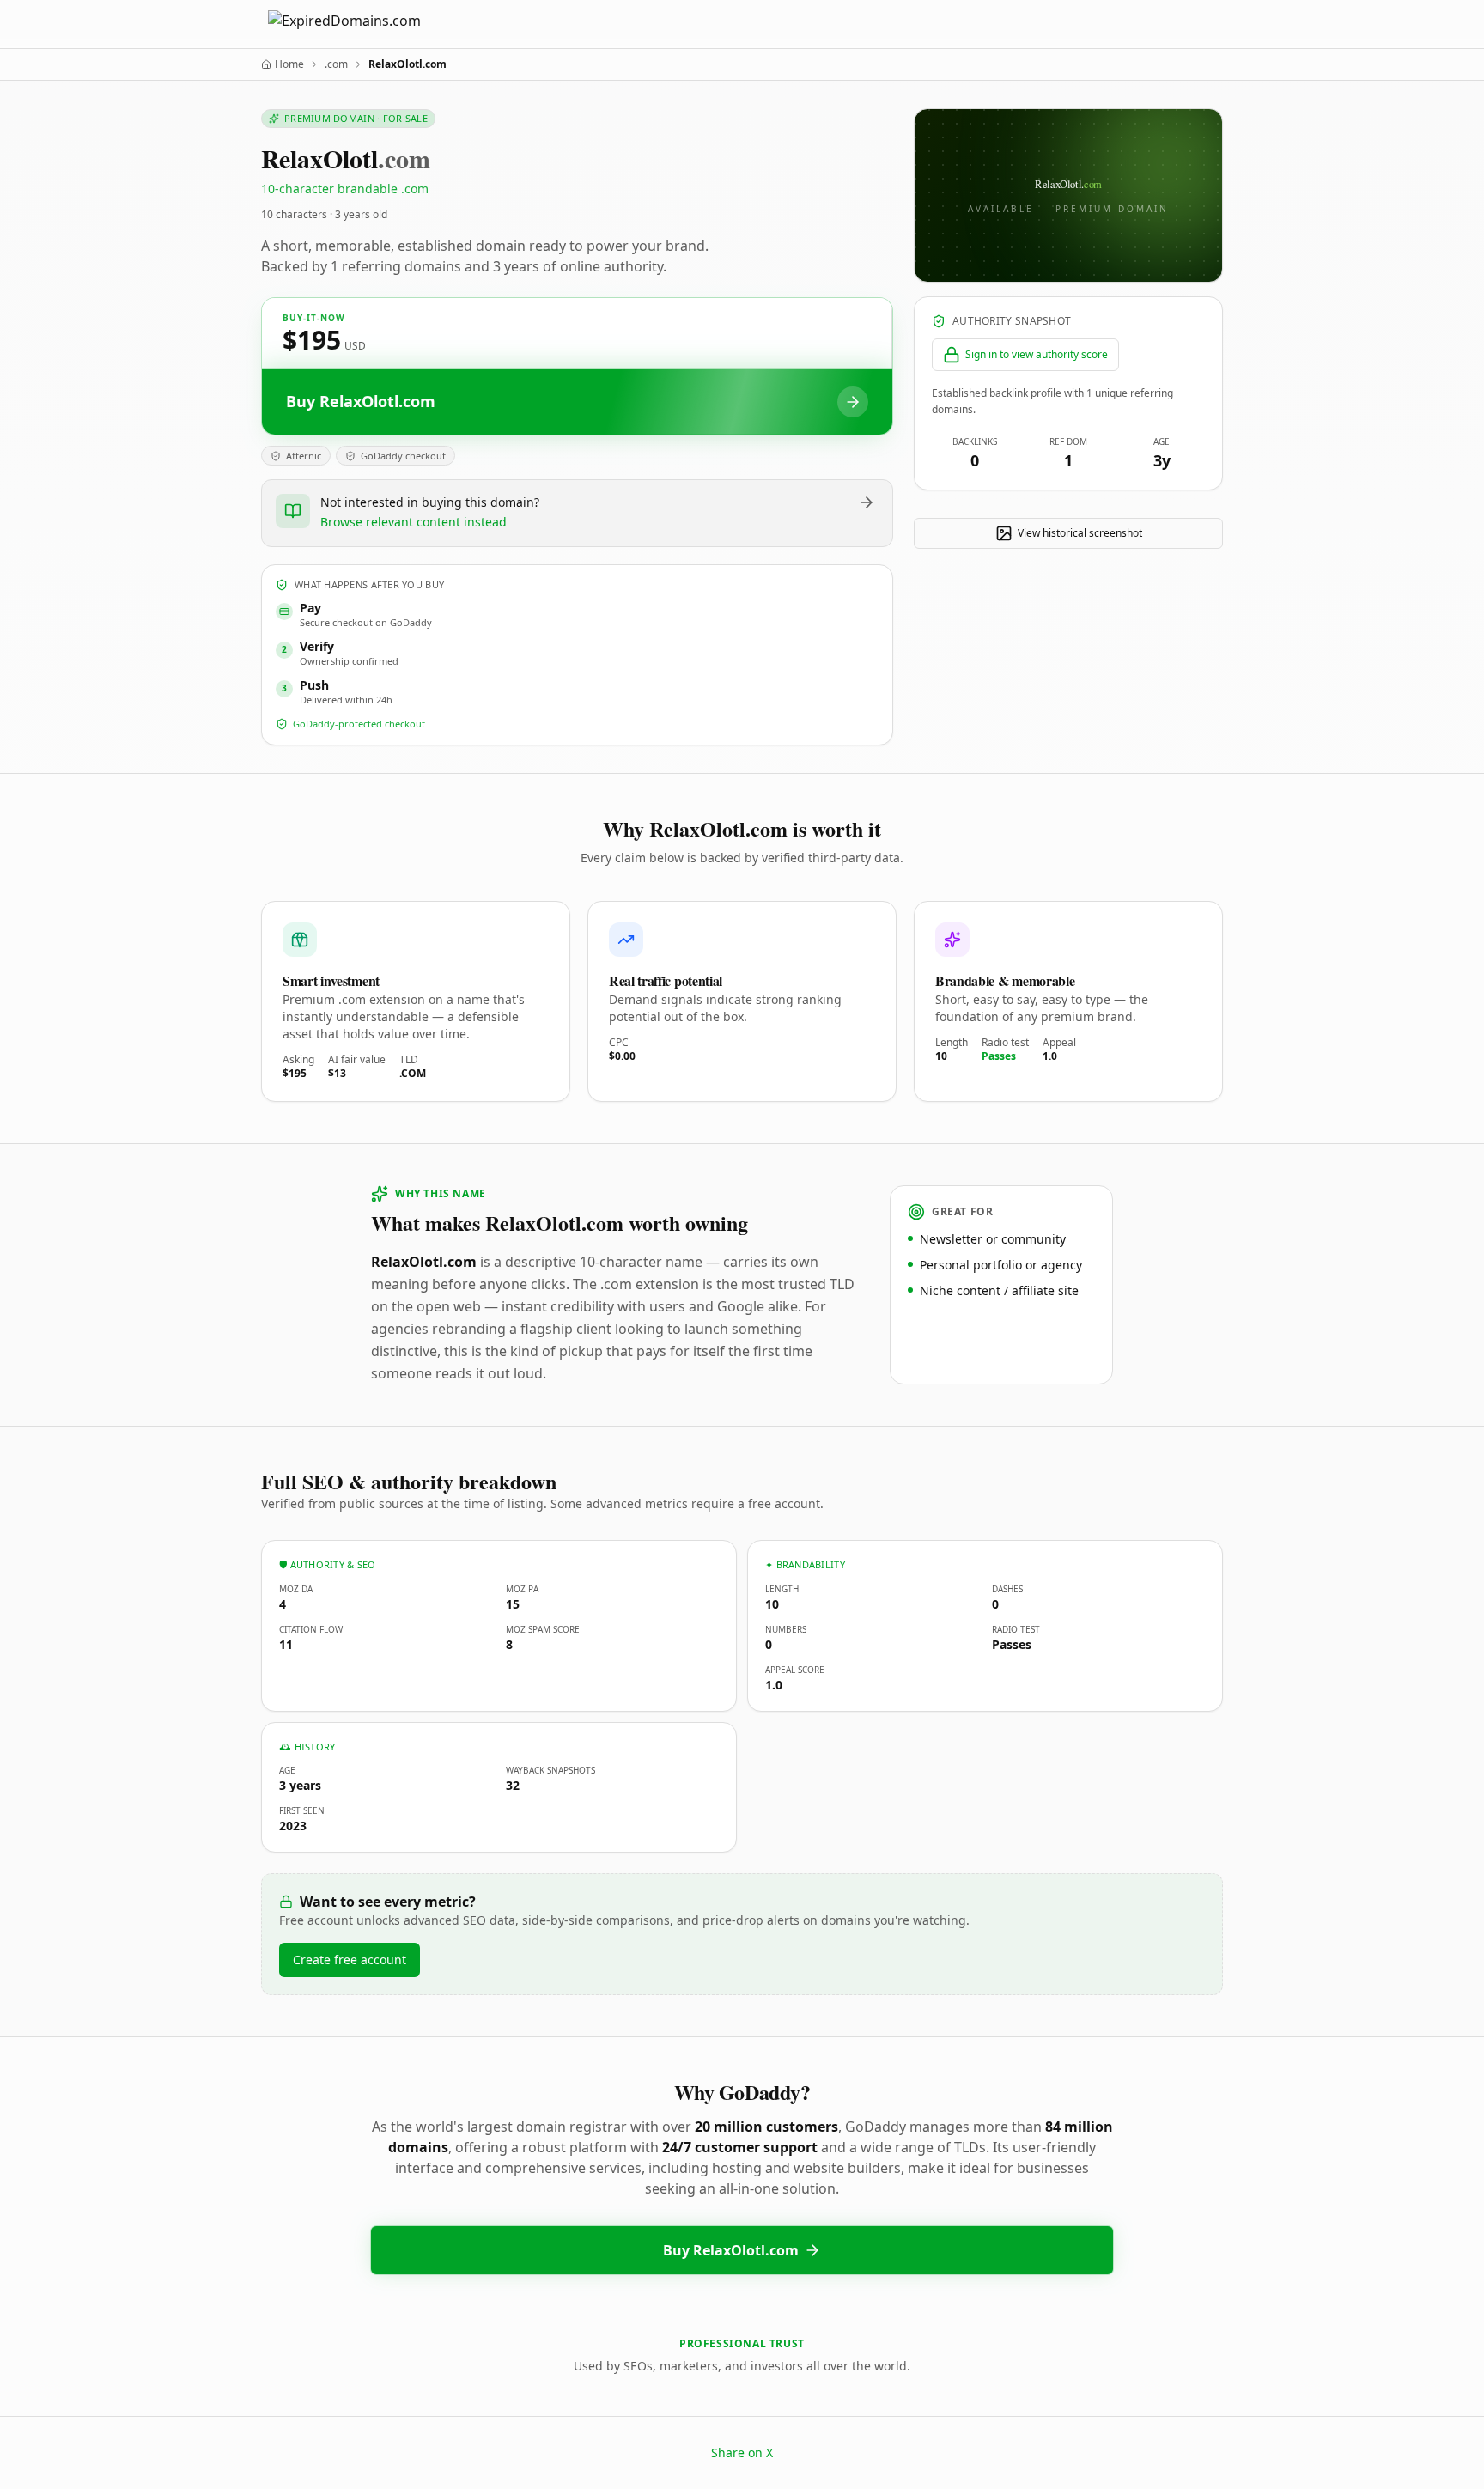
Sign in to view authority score (1037, 354)
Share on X (742, 2452)
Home (289, 64)
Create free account (350, 1960)
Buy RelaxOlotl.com (731, 2250)
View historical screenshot (1080, 533)
